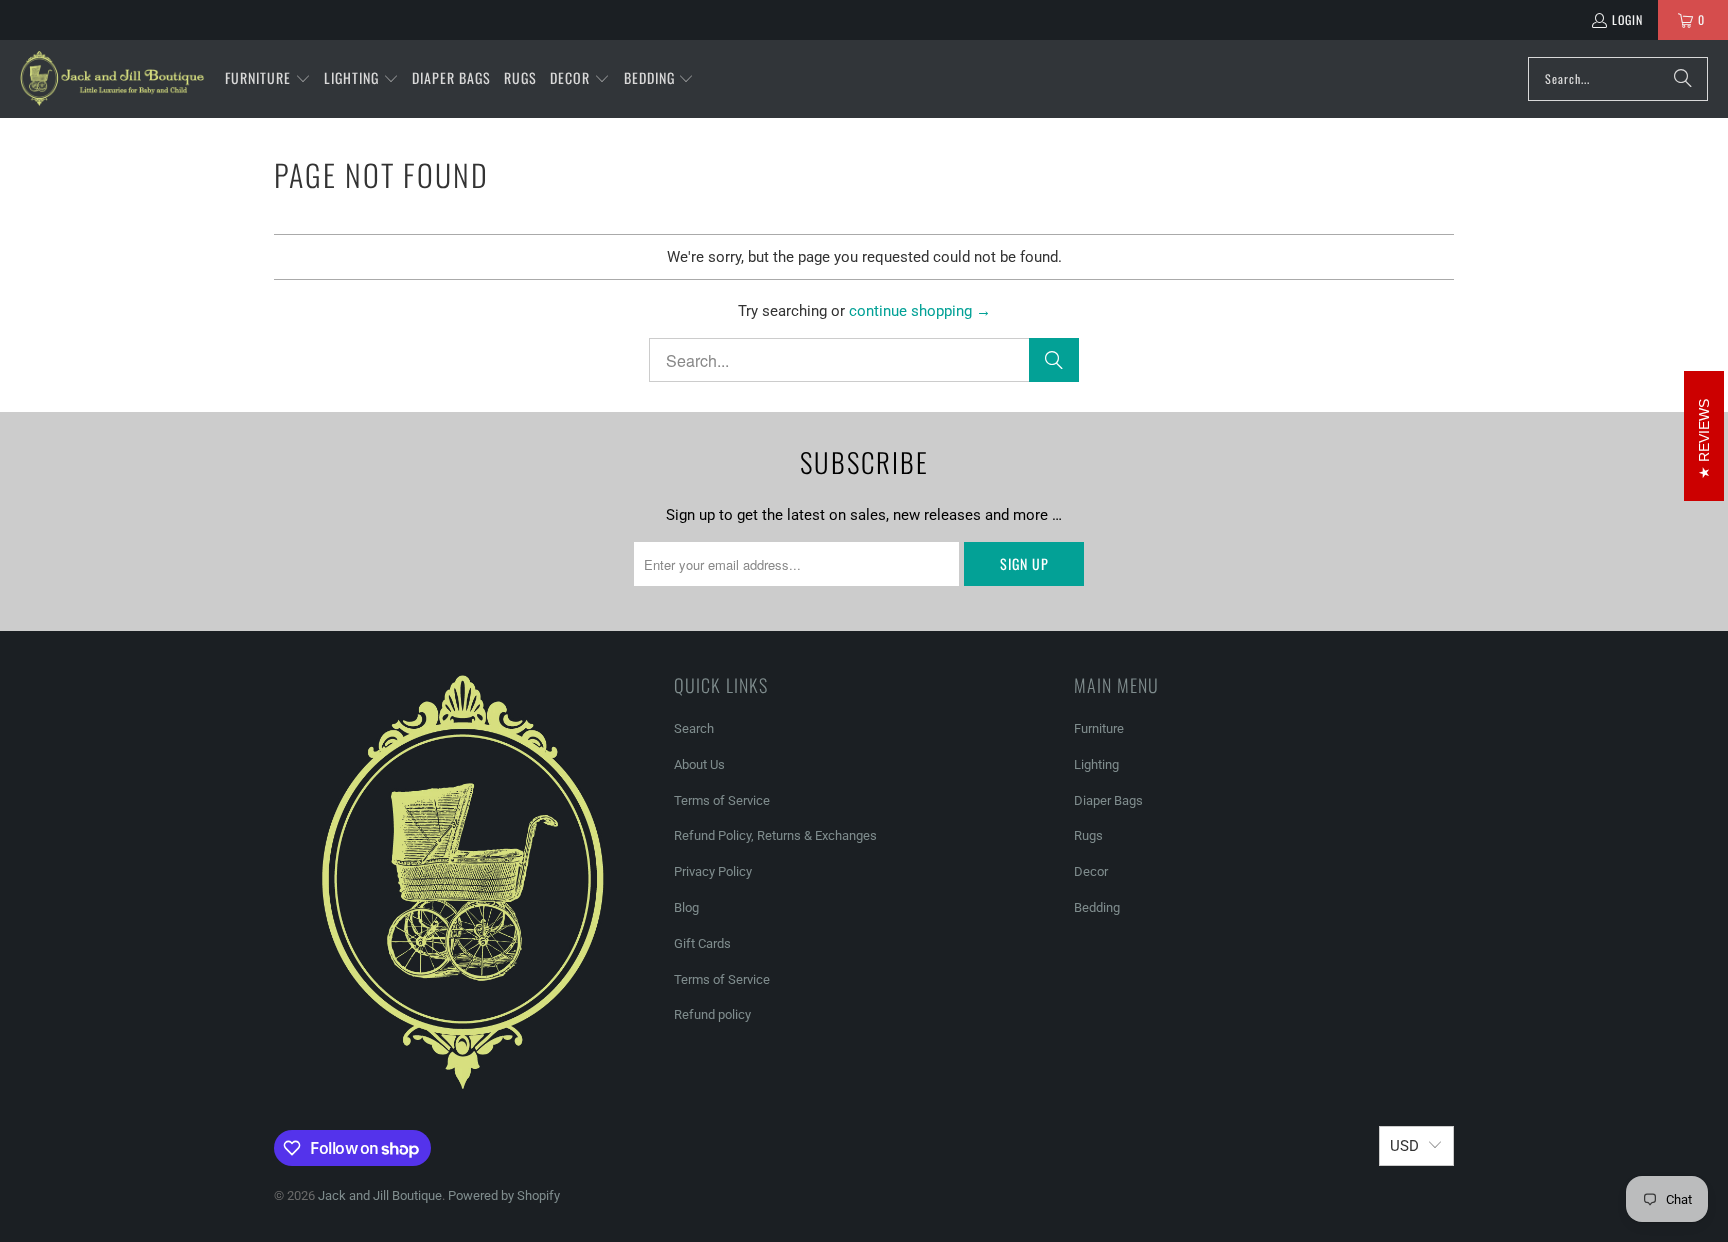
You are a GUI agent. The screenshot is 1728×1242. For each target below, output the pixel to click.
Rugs (1088, 835)
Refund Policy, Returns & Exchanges (775, 835)
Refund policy (712, 1014)
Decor (1091, 871)
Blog (686, 907)
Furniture (1099, 728)
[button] (268, 79)
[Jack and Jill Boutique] (112, 79)
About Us (699, 764)
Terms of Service (722, 800)
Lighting (1096, 764)
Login (1627, 19)
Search (694, 728)
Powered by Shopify (504, 1195)
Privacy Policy (713, 871)
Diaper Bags (1108, 800)
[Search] (1683, 79)
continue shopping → (920, 311)
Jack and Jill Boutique (380, 1195)
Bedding (1097, 907)
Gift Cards (702, 943)
